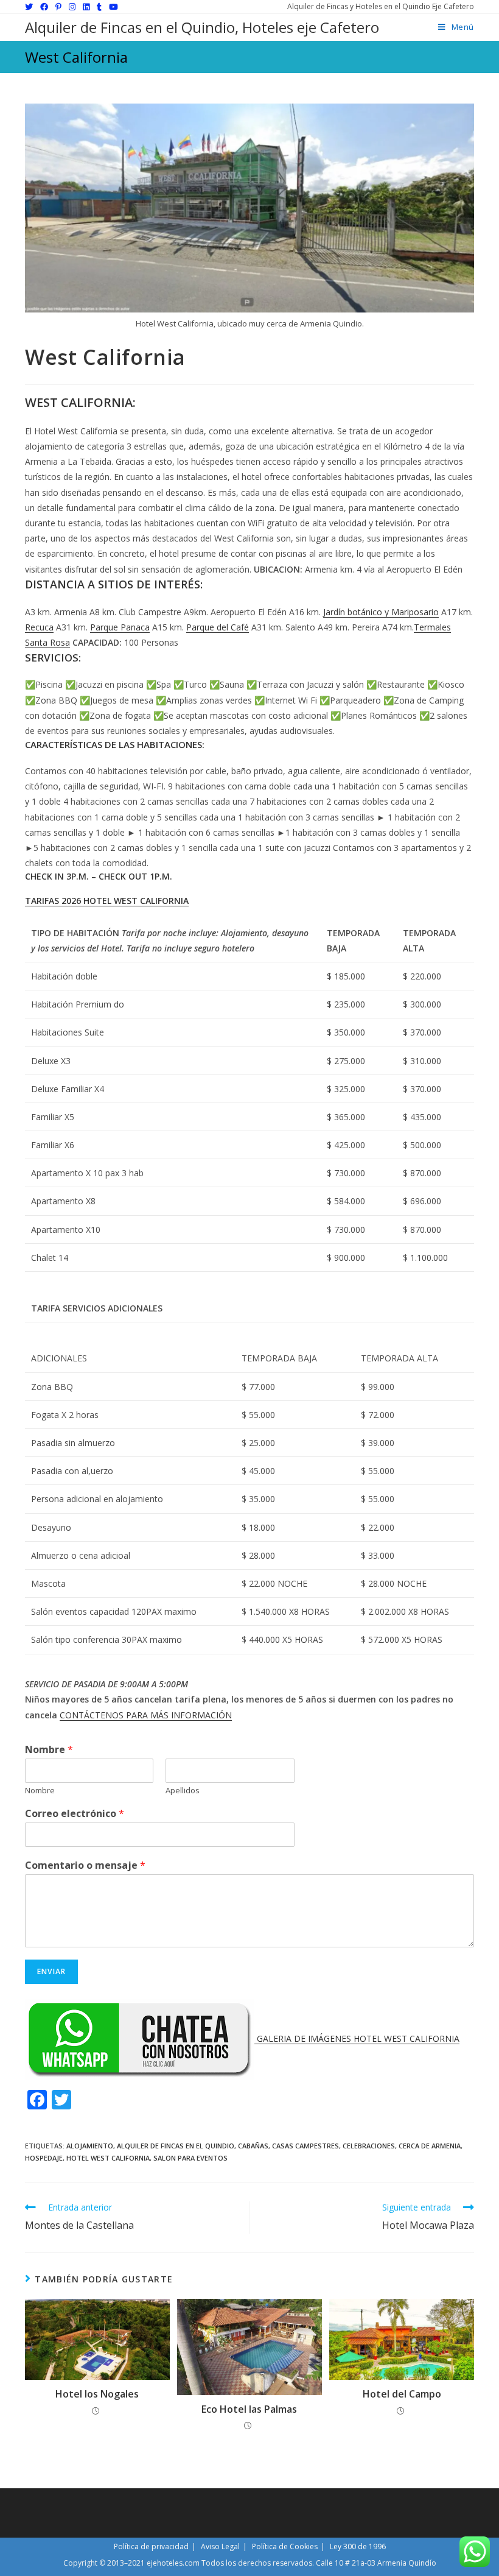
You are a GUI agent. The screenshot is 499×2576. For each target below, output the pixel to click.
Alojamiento (90, 2146)
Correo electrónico (75, 1814)
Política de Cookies (285, 2546)
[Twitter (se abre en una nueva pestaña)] (31, 7)
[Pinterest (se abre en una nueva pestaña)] (58, 7)
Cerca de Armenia (430, 2146)
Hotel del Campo (402, 2394)
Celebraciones (369, 2146)
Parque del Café (218, 627)
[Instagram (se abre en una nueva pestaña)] (72, 7)
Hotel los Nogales (97, 2394)
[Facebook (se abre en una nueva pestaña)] (44, 7)
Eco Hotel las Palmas (249, 2409)
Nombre (49, 1750)
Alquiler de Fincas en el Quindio (176, 2146)
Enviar (51, 1971)
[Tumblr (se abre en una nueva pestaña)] (99, 7)
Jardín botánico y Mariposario (381, 612)
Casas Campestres (305, 2146)
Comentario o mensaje (85, 1865)
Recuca (39, 627)
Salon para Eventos (190, 2158)
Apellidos (183, 1791)
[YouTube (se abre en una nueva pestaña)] (113, 7)
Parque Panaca (120, 627)
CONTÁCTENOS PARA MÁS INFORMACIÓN (146, 1715)
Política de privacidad (151, 2546)
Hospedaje (44, 2158)
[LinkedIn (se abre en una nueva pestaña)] (86, 7)
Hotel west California (108, 2158)
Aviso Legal (220, 2546)
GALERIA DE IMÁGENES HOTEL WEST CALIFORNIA (358, 2038)
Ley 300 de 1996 (358, 2546)
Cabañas (253, 2146)
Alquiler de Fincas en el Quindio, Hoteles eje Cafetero (202, 27)
